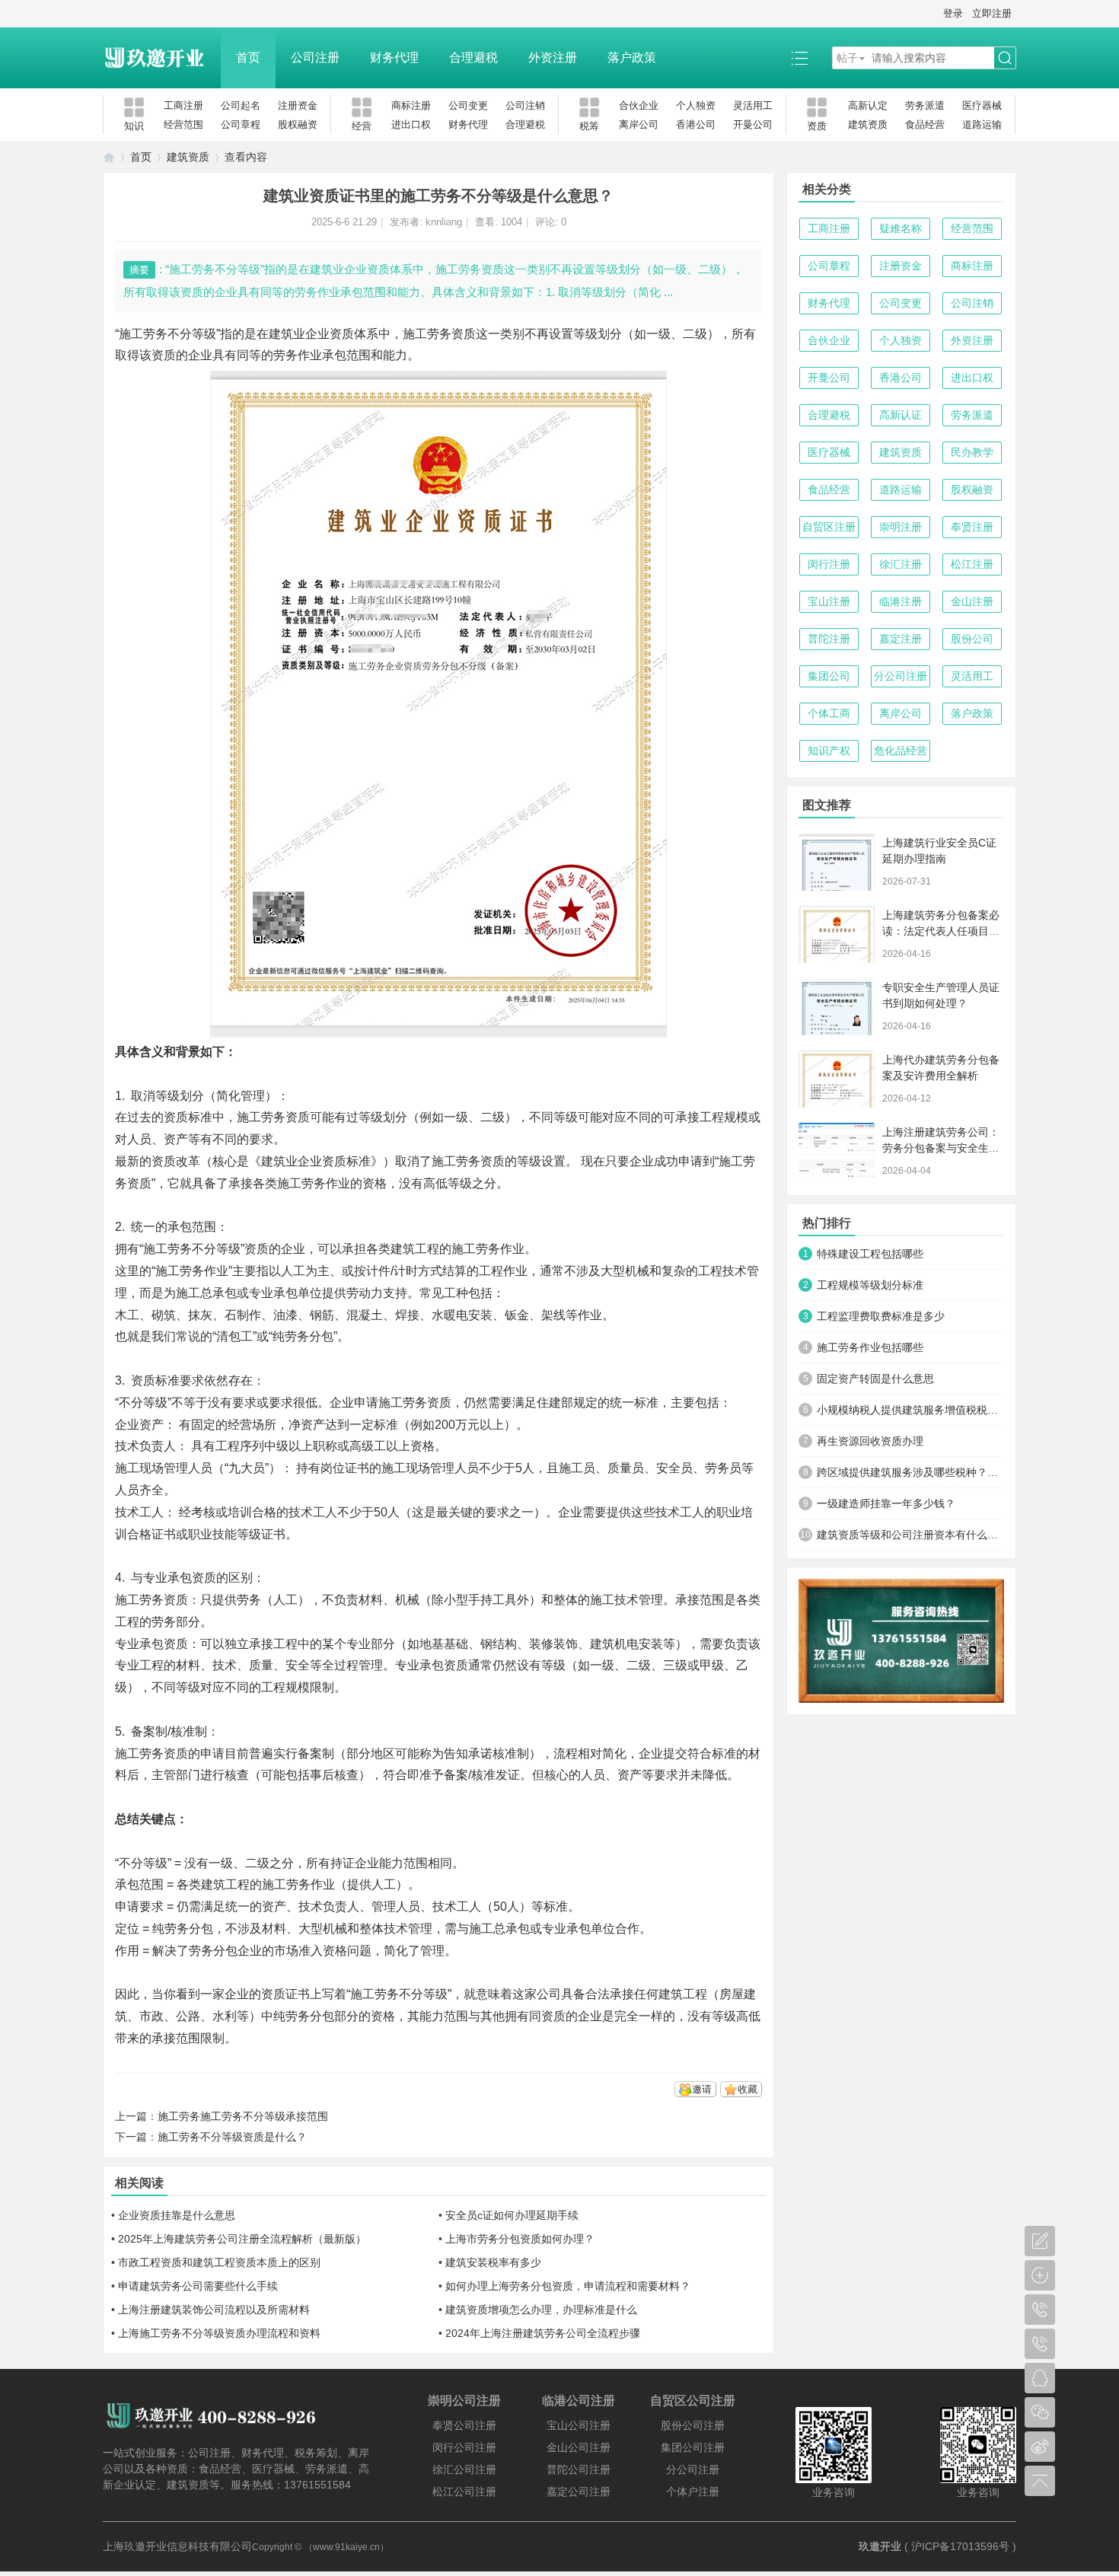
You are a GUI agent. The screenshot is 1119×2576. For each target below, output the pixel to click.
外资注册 (553, 57)
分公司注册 (901, 676)
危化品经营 (901, 751)
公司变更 (468, 105)
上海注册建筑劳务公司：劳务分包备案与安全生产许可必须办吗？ (941, 1148)
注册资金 (298, 105)
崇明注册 (901, 527)
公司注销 (525, 105)
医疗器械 (982, 105)
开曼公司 (753, 124)
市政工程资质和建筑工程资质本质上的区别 (219, 2262)
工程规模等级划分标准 (870, 1285)
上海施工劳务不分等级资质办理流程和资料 (219, 2333)
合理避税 (473, 57)
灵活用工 (753, 105)
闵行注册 (829, 564)
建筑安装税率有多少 (493, 2262)
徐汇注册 (901, 564)
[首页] (109, 157)
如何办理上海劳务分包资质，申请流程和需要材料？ (568, 2286)
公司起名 (241, 105)
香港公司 (696, 124)
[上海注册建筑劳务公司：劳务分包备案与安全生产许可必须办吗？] (837, 1151)
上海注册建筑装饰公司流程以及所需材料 (214, 2310)
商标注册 (411, 105)
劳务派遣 (925, 105)
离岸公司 (639, 124)
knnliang (444, 222)
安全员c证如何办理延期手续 (512, 2215)
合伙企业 (639, 105)
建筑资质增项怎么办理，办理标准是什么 (541, 2310)
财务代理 (394, 57)
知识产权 (829, 751)
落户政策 (632, 57)
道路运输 (982, 124)
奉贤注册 (972, 527)
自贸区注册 (829, 527)
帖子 (847, 58)
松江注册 (972, 564)
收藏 (748, 2089)
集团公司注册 (693, 2447)
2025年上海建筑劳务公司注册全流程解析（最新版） (242, 2239)
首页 (248, 57)
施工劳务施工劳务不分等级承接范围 (243, 2116)
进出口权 (411, 124)
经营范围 (183, 124)
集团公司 (829, 676)
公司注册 (315, 57)
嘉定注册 (901, 639)
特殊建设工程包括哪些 (870, 1254)
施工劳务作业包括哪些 (870, 1347)
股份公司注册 (693, 2425)
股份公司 (972, 639)
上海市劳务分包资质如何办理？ (520, 2239)
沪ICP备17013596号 (960, 2546)
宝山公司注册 (579, 2425)
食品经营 (925, 124)
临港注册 (901, 601)
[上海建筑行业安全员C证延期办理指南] (837, 862)
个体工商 (829, 713)
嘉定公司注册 (579, 2492)
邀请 (702, 2089)
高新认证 (901, 415)
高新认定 (868, 105)
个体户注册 (693, 2492)
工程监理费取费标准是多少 (881, 1316)
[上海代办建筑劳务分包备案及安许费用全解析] (837, 1079)
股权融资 (298, 124)
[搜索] (1005, 58)
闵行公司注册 (464, 2447)
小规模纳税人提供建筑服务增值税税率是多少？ (910, 1410)
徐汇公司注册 (464, 2469)
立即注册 (992, 13)
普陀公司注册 (579, 2469)
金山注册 (972, 601)
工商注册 (183, 105)
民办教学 (972, 452)
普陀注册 (829, 639)
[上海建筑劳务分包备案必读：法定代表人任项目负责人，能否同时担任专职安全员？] (837, 934)
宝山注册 (829, 601)
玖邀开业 (880, 2546)
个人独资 (696, 105)
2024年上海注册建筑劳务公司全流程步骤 (543, 2333)
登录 (953, 13)
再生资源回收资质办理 (870, 1441)
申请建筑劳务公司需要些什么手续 (198, 2286)
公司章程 (241, 124)
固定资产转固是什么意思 (875, 1379)
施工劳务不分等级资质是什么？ (232, 2137)
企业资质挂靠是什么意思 (177, 2215)
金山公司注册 (579, 2447)
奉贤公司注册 (464, 2425)
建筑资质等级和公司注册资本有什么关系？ (910, 1535)
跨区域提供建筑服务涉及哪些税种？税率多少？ (910, 1472)
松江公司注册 (464, 2492)
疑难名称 (901, 228)
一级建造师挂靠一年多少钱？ (886, 1503)
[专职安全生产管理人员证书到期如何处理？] (837, 1007)
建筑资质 (868, 124)
